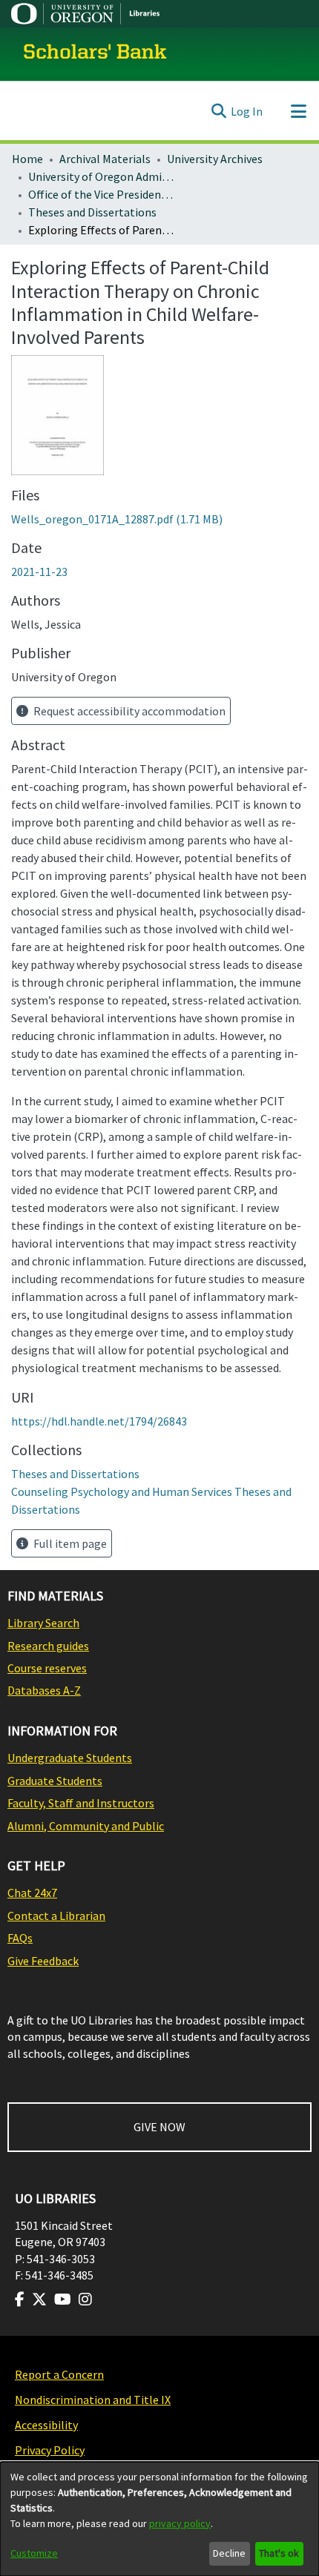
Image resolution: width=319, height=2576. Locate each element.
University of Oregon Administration (102, 176)
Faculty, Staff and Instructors (81, 1803)
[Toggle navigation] (298, 111)
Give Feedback (43, 1961)
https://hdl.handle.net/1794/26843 (99, 1421)
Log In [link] (247, 111)
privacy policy (180, 2523)
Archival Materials (105, 159)
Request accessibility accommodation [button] (128, 711)
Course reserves (47, 1668)
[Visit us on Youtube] (63, 2299)
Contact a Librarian (56, 1916)
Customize (34, 2553)
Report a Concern (59, 2374)
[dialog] (159, 2519)
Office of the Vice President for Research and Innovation (102, 194)
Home (27, 159)
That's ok (279, 2553)
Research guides (48, 1646)
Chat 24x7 (32, 1893)
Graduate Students (55, 1781)
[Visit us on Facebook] (20, 2299)
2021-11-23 (39, 572)
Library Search (43, 1623)
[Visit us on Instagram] (85, 2299)
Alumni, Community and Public (86, 1826)
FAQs (20, 1938)
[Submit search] (218, 111)
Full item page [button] (69, 1543)
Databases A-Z (44, 1690)
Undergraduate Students (70, 1758)
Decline (229, 2553)
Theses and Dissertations (92, 212)
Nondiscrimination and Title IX (93, 2400)
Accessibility (46, 2425)
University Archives (215, 159)
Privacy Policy (50, 2450)
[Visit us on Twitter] (39, 2299)
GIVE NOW (159, 2127)
